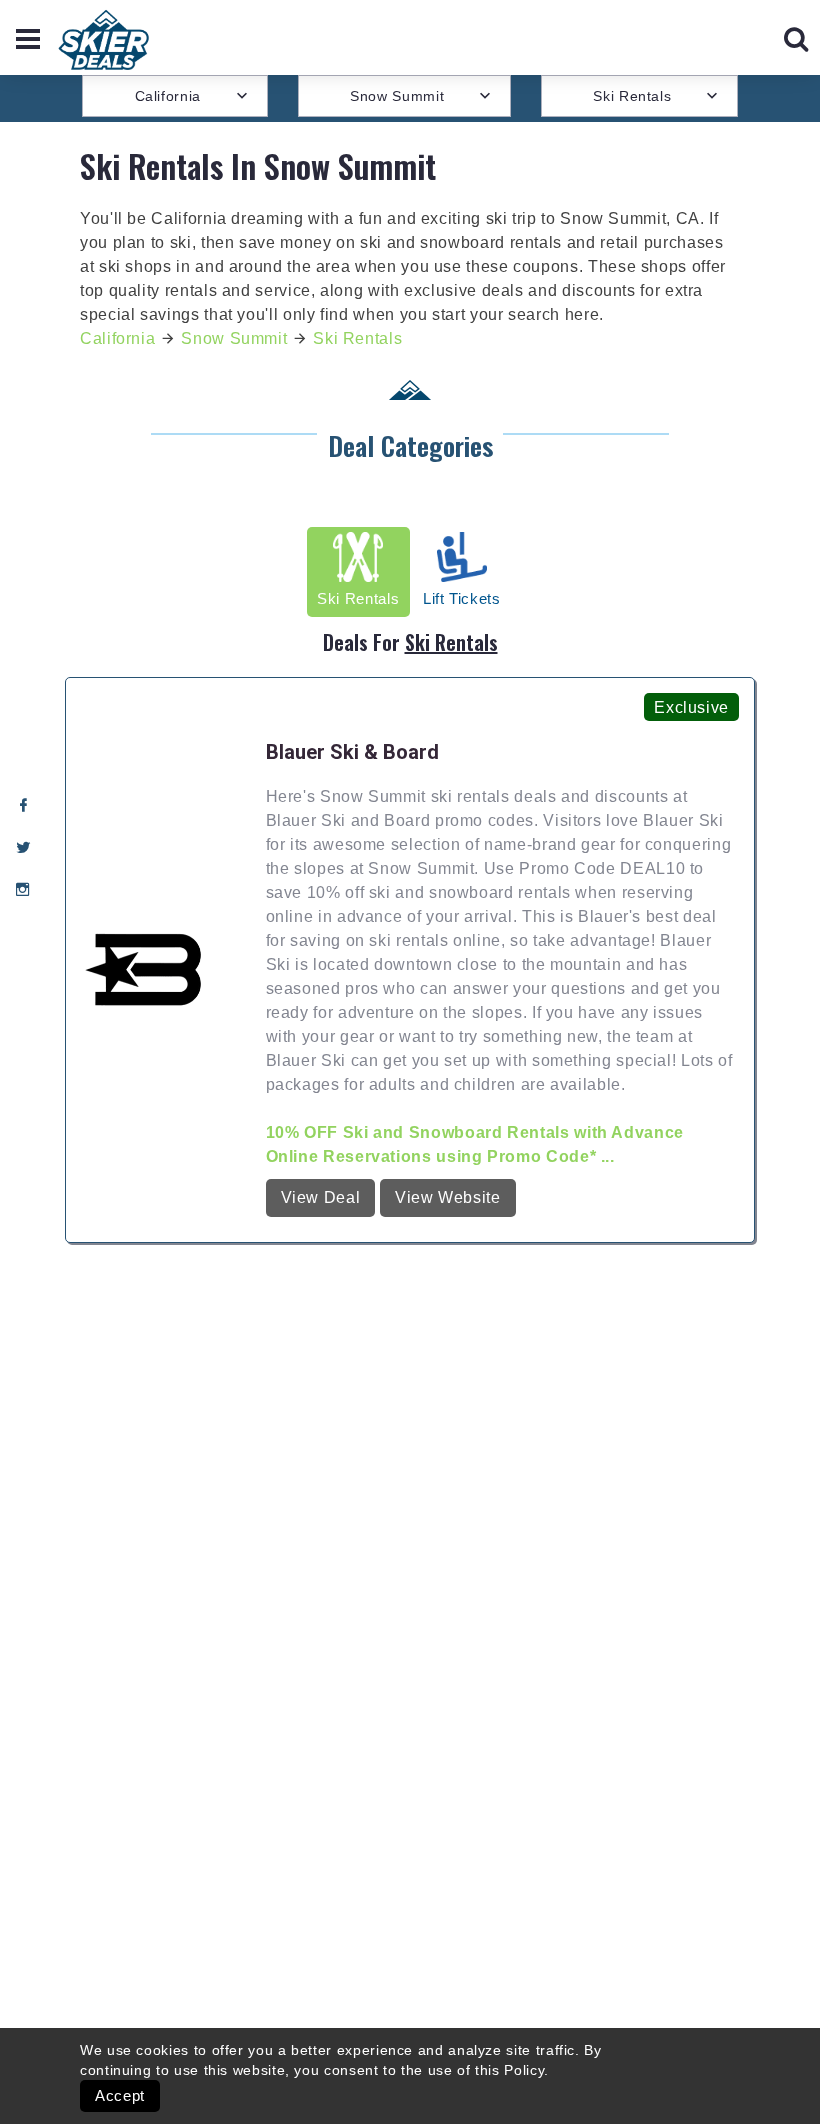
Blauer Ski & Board (352, 752)
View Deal (321, 1197)
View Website (448, 1197)
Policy (524, 2070)
